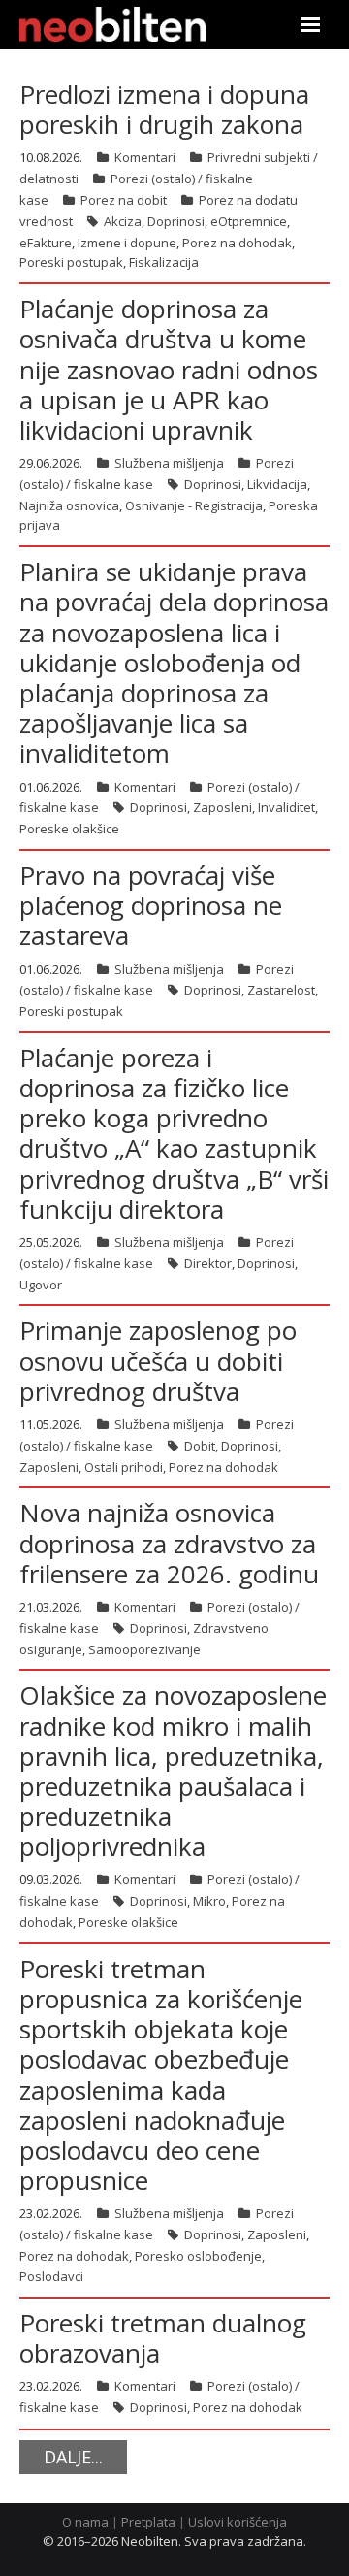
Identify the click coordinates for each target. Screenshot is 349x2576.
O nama (85, 2522)
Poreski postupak (71, 262)
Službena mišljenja (169, 463)
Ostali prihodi (124, 1467)
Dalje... (73, 2457)
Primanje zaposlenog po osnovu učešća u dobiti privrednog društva (158, 1360)
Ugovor (41, 1285)
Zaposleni (222, 807)
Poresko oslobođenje (198, 2256)
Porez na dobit (124, 200)
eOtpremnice (249, 221)
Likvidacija (277, 484)
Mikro (209, 1901)
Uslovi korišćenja (238, 2522)
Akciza (123, 221)
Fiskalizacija (164, 262)
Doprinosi (176, 221)
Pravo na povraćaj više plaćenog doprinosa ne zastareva (151, 905)
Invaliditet (286, 807)
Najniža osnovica (69, 505)
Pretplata (148, 2522)
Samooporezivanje (144, 1649)
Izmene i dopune (127, 243)
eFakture (46, 243)
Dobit (200, 1446)
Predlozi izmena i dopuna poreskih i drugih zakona (164, 109)
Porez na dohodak (237, 243)
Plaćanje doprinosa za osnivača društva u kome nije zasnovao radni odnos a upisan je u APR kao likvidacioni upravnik (169, 369)
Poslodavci (51, 2276)
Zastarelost (281, 990)
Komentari (145, 157)
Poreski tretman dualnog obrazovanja (163, 2338)
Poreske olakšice (69, 829)
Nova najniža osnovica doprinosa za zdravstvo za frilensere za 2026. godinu (169, 1543)
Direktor (208, 1263)
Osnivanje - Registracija (194, 505)
